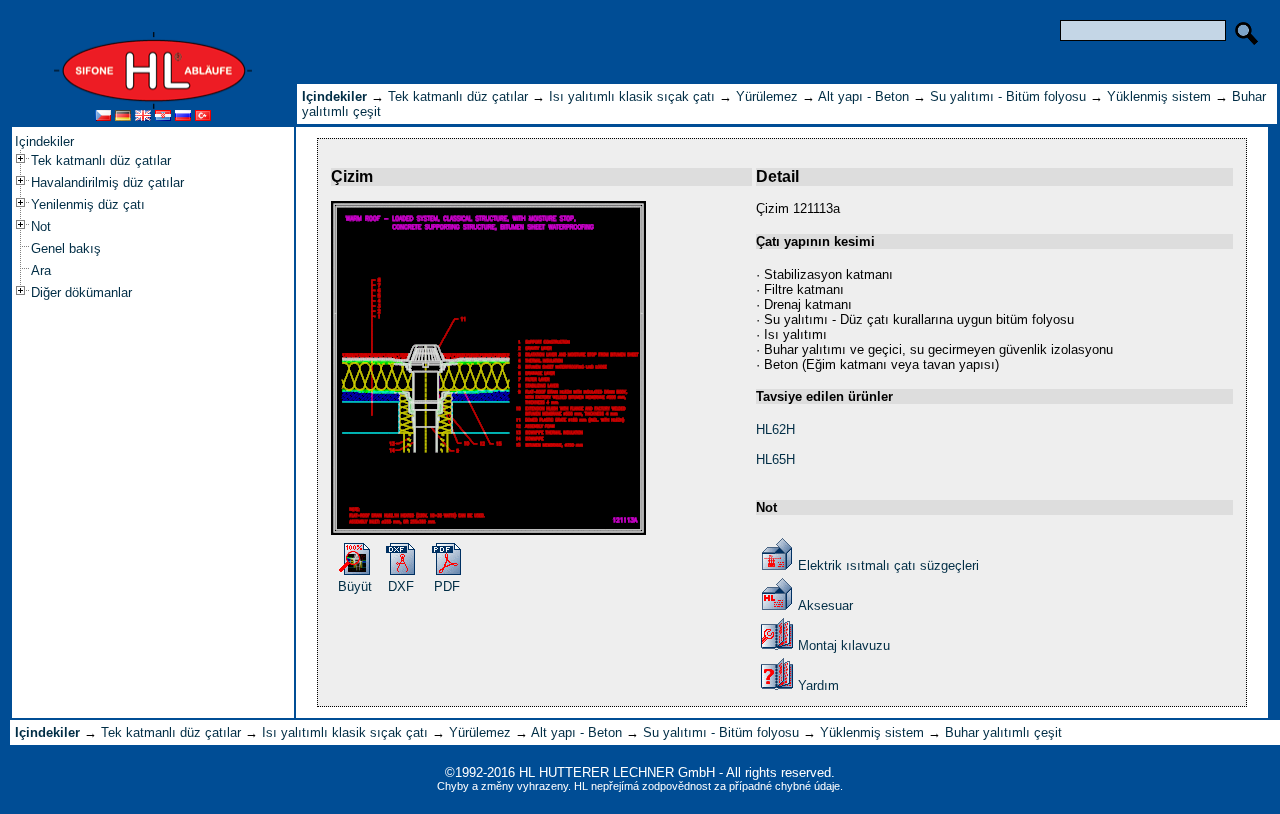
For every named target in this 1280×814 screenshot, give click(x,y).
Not (41, 226)
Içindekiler (44, 141)
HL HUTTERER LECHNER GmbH (617, 772)
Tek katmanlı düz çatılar (101, 160)
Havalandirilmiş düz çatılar (107, 182)
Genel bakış (66, 248)
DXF (401, 586)
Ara (41, 270)
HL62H (775, 429)
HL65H (775, 459)
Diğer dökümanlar (81, 292)
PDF (447, 586)
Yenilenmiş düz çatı (88, 204)
